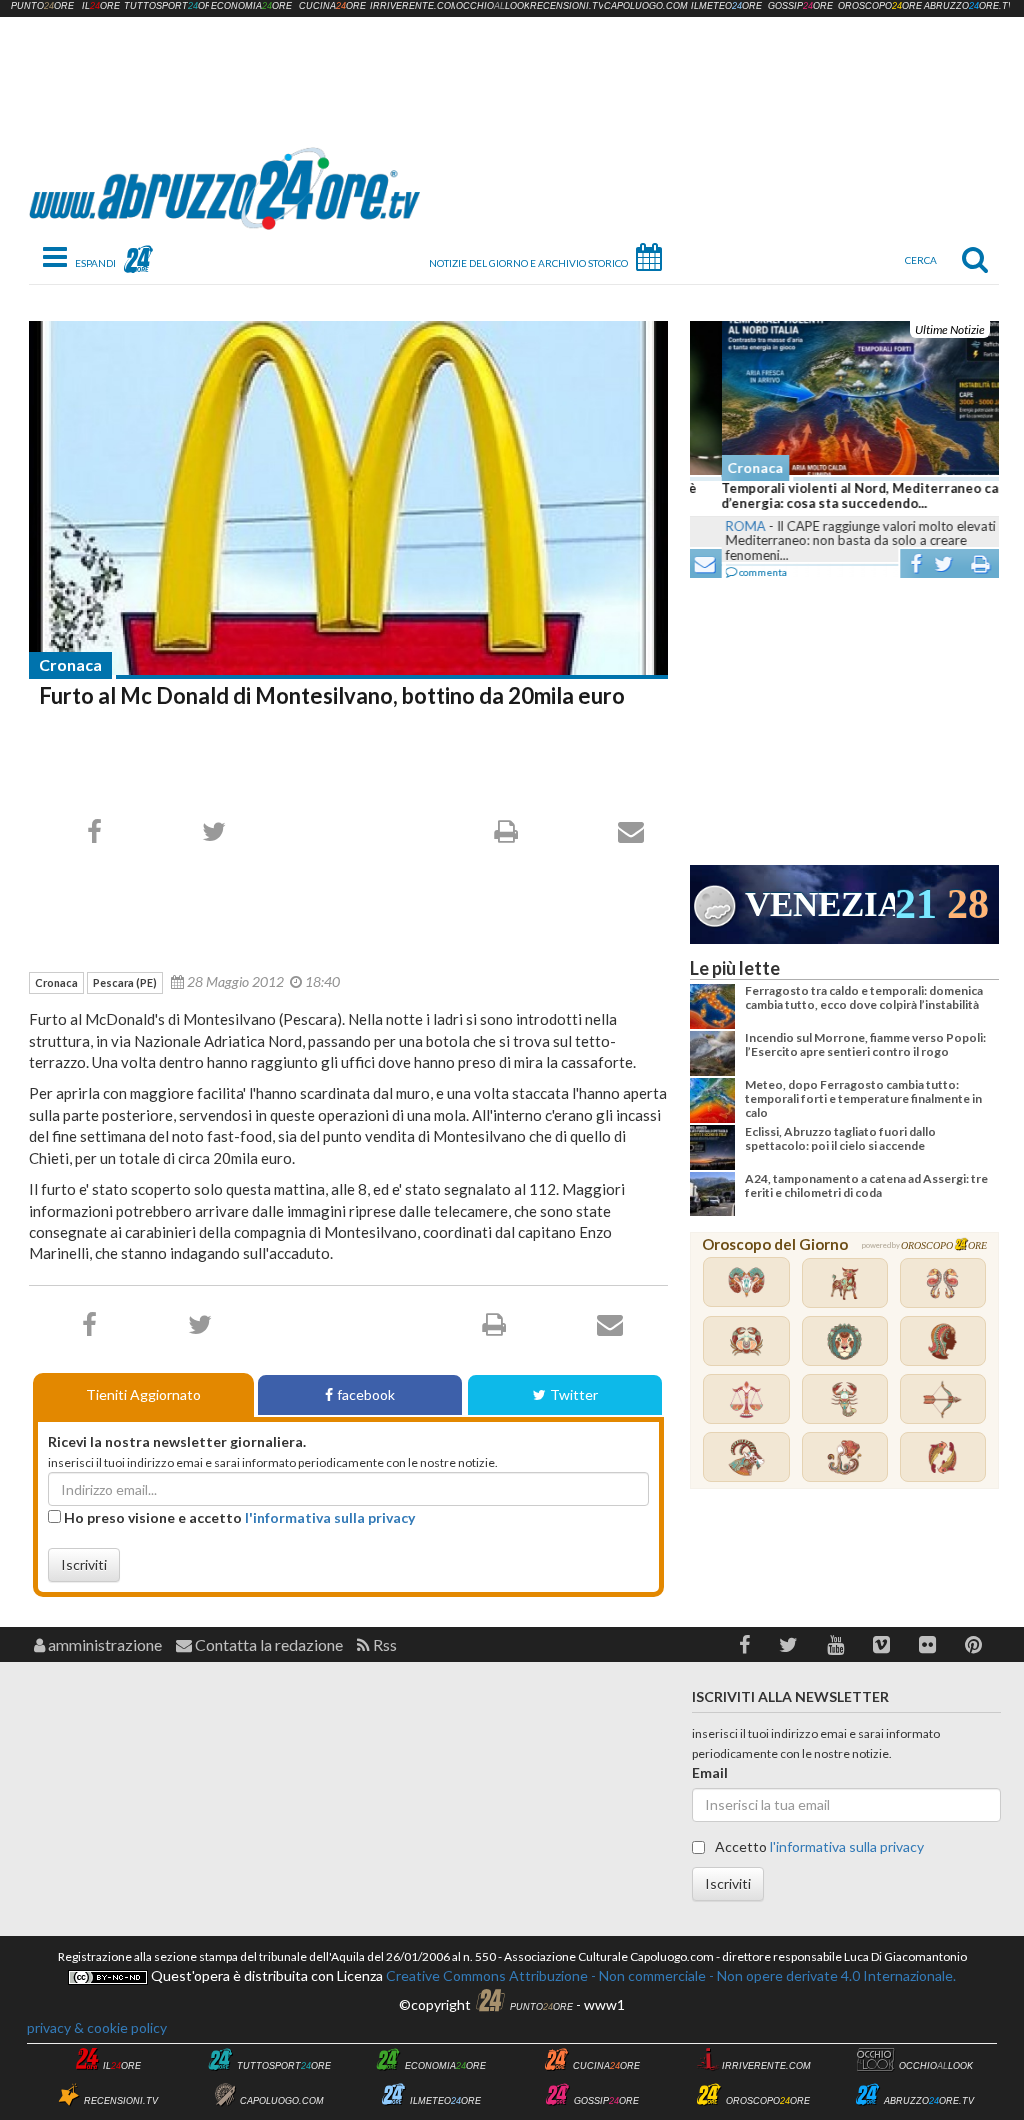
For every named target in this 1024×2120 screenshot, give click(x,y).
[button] (744, 1644)
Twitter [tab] (574, 1394)
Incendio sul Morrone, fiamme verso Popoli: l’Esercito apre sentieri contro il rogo (865, 1044)
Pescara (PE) (125, 982)
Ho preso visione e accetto (238, 1517)
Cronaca (70, 664)
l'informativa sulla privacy (330, 1517)
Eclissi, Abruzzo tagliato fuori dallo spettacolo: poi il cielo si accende (840, 1138)
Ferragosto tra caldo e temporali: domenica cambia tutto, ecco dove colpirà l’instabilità (864, 997)
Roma (714, 526)
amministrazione (103, 1644)
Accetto (818, 1846)
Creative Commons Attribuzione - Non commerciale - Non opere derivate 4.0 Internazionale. (669, 1975)
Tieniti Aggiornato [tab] (143, 1394)
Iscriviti (84, 1564)
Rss (383, 1644)
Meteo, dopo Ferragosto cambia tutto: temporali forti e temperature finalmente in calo (863, 1099)
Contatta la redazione (267, 1644)
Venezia (820, 904)
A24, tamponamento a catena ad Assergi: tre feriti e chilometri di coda (866, 1185)
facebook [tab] (366, 1394)
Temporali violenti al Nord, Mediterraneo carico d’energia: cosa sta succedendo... (841, 496)
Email (710, 1772)
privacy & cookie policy (97, 2027)
